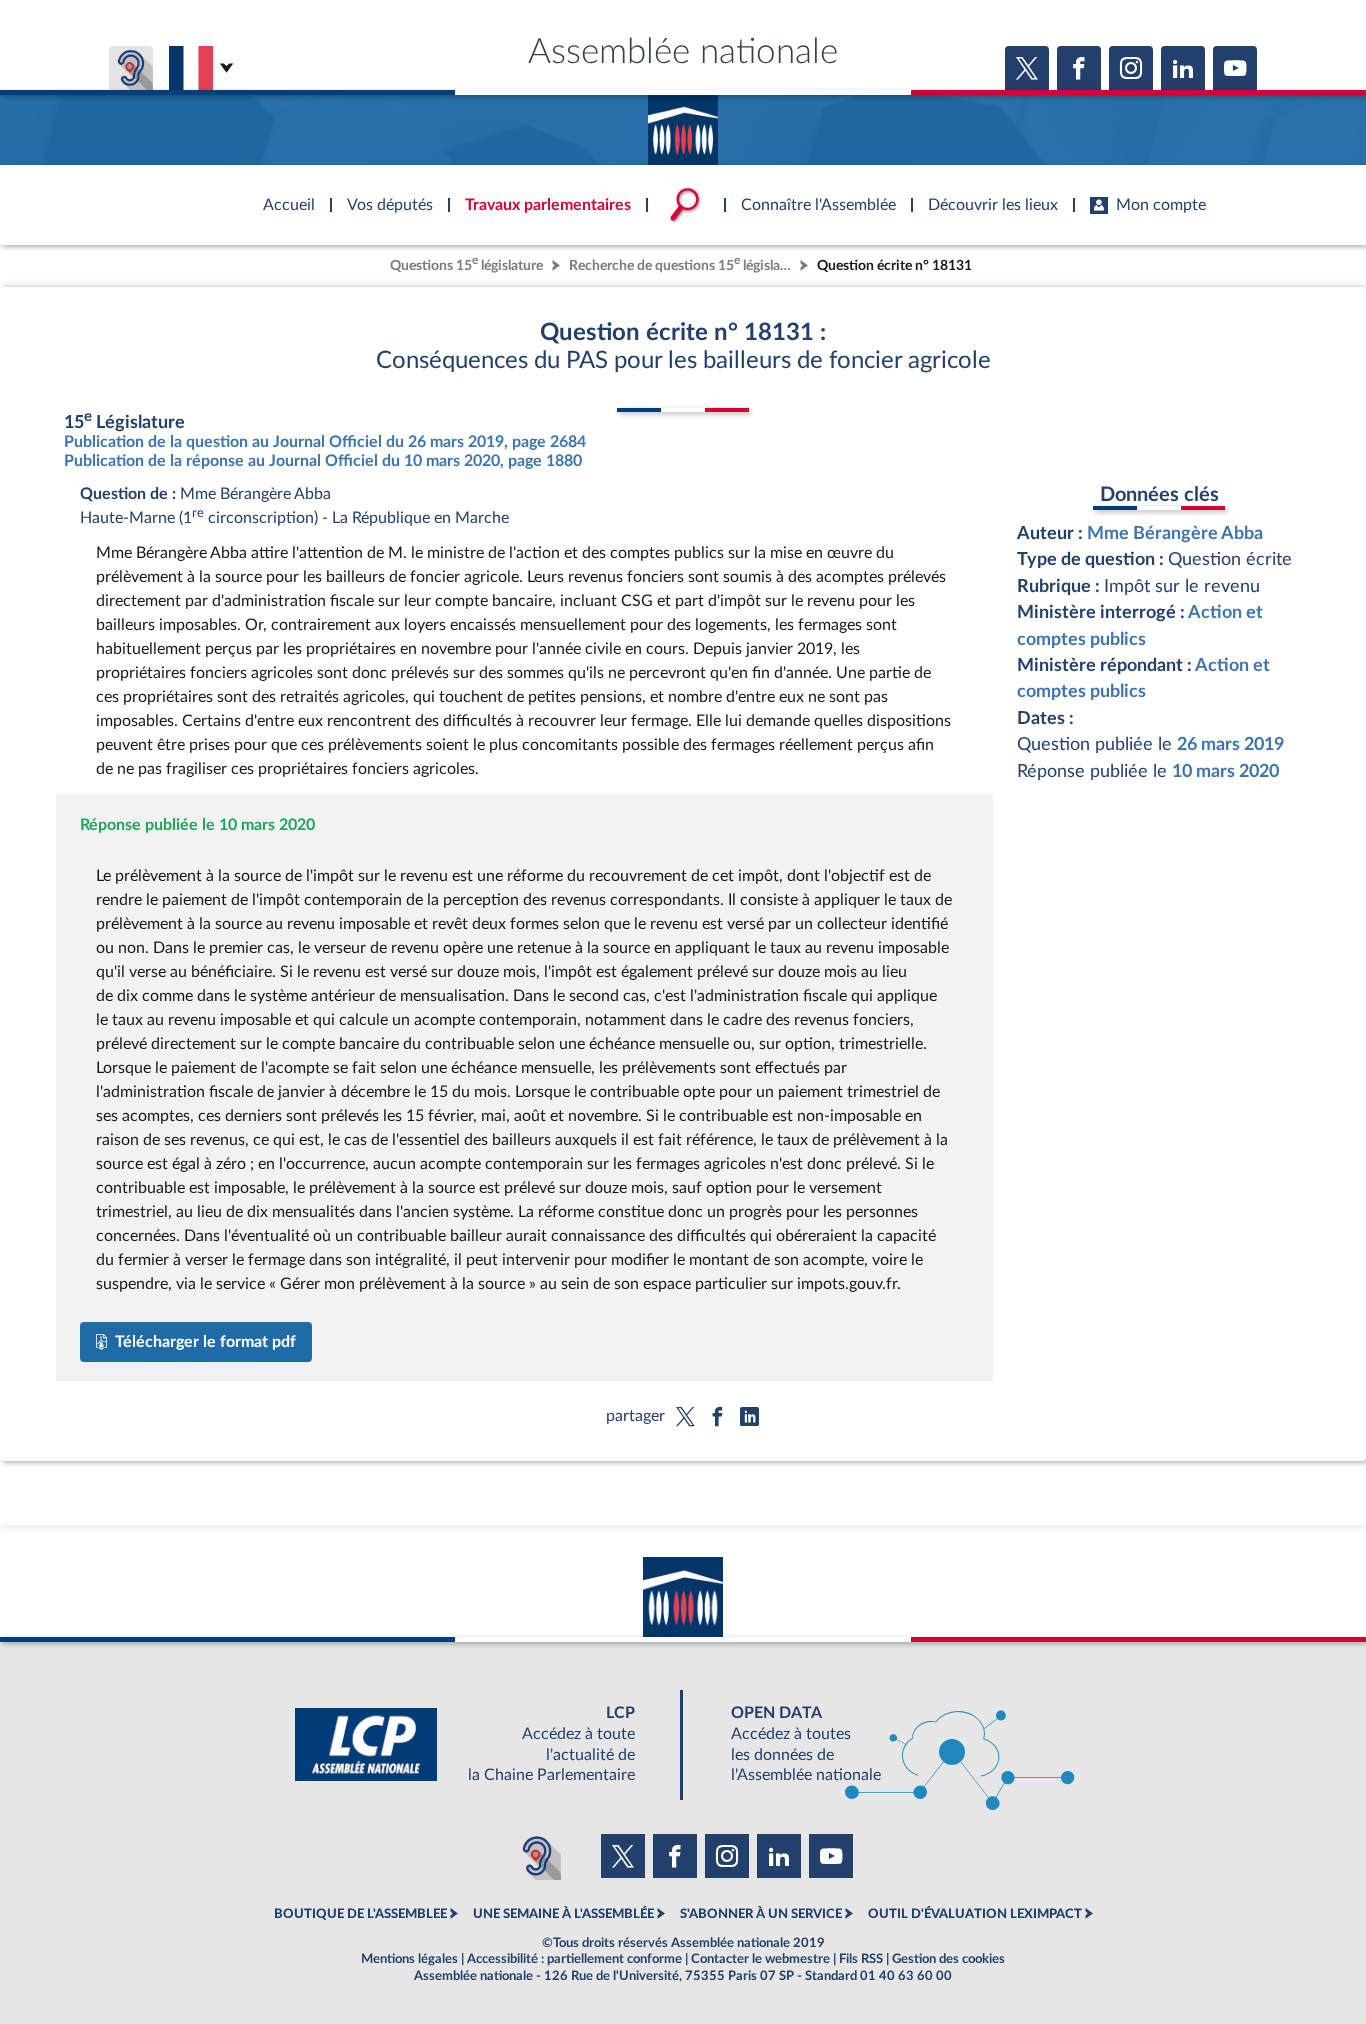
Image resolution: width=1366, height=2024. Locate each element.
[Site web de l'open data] (885, 1744)
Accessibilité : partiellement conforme (574, 1959)
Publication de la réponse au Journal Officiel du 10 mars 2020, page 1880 (323, 461)
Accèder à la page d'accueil (683, 123)
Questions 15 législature (466, 263)
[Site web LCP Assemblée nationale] (481, 1744)
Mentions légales (409, 1959)
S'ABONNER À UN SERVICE (761, 1914)
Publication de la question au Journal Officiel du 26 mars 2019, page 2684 (325, 442)
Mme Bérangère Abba (1175, 533)
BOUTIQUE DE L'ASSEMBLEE (360, 1914)
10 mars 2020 (1225, 771)
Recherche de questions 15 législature (682, 263)
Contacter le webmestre (760, 1959)
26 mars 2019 (1230, 744)
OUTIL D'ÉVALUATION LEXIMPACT (975, 1914)
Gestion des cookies (948, 1959)
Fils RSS (861, 1959)
